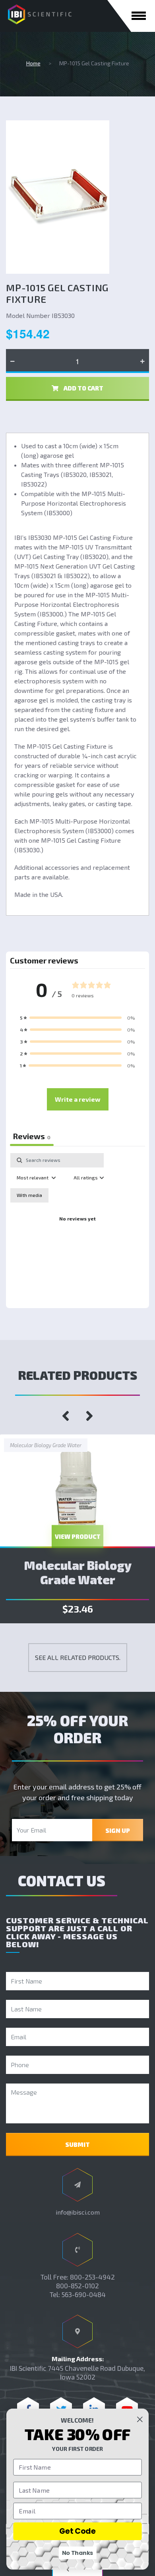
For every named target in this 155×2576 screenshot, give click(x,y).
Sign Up (118, 1830)
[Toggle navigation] (139, 16)
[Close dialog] (140, 2419)
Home (33, 63)
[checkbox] (29, 1195)
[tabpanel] (77, 1228)
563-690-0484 (84, 2294)
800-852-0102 (77, 2286)
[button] (77, 1018)
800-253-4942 (92, 2277)
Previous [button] (66, 1416)
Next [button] (89, 1416)
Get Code (77, 2531)
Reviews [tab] (32, 1136)
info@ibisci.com (78, 2212)
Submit (77, 2144)
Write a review (78, 1099)
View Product (78, 1536)
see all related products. (78, 1657)
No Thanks (78, 2553)
